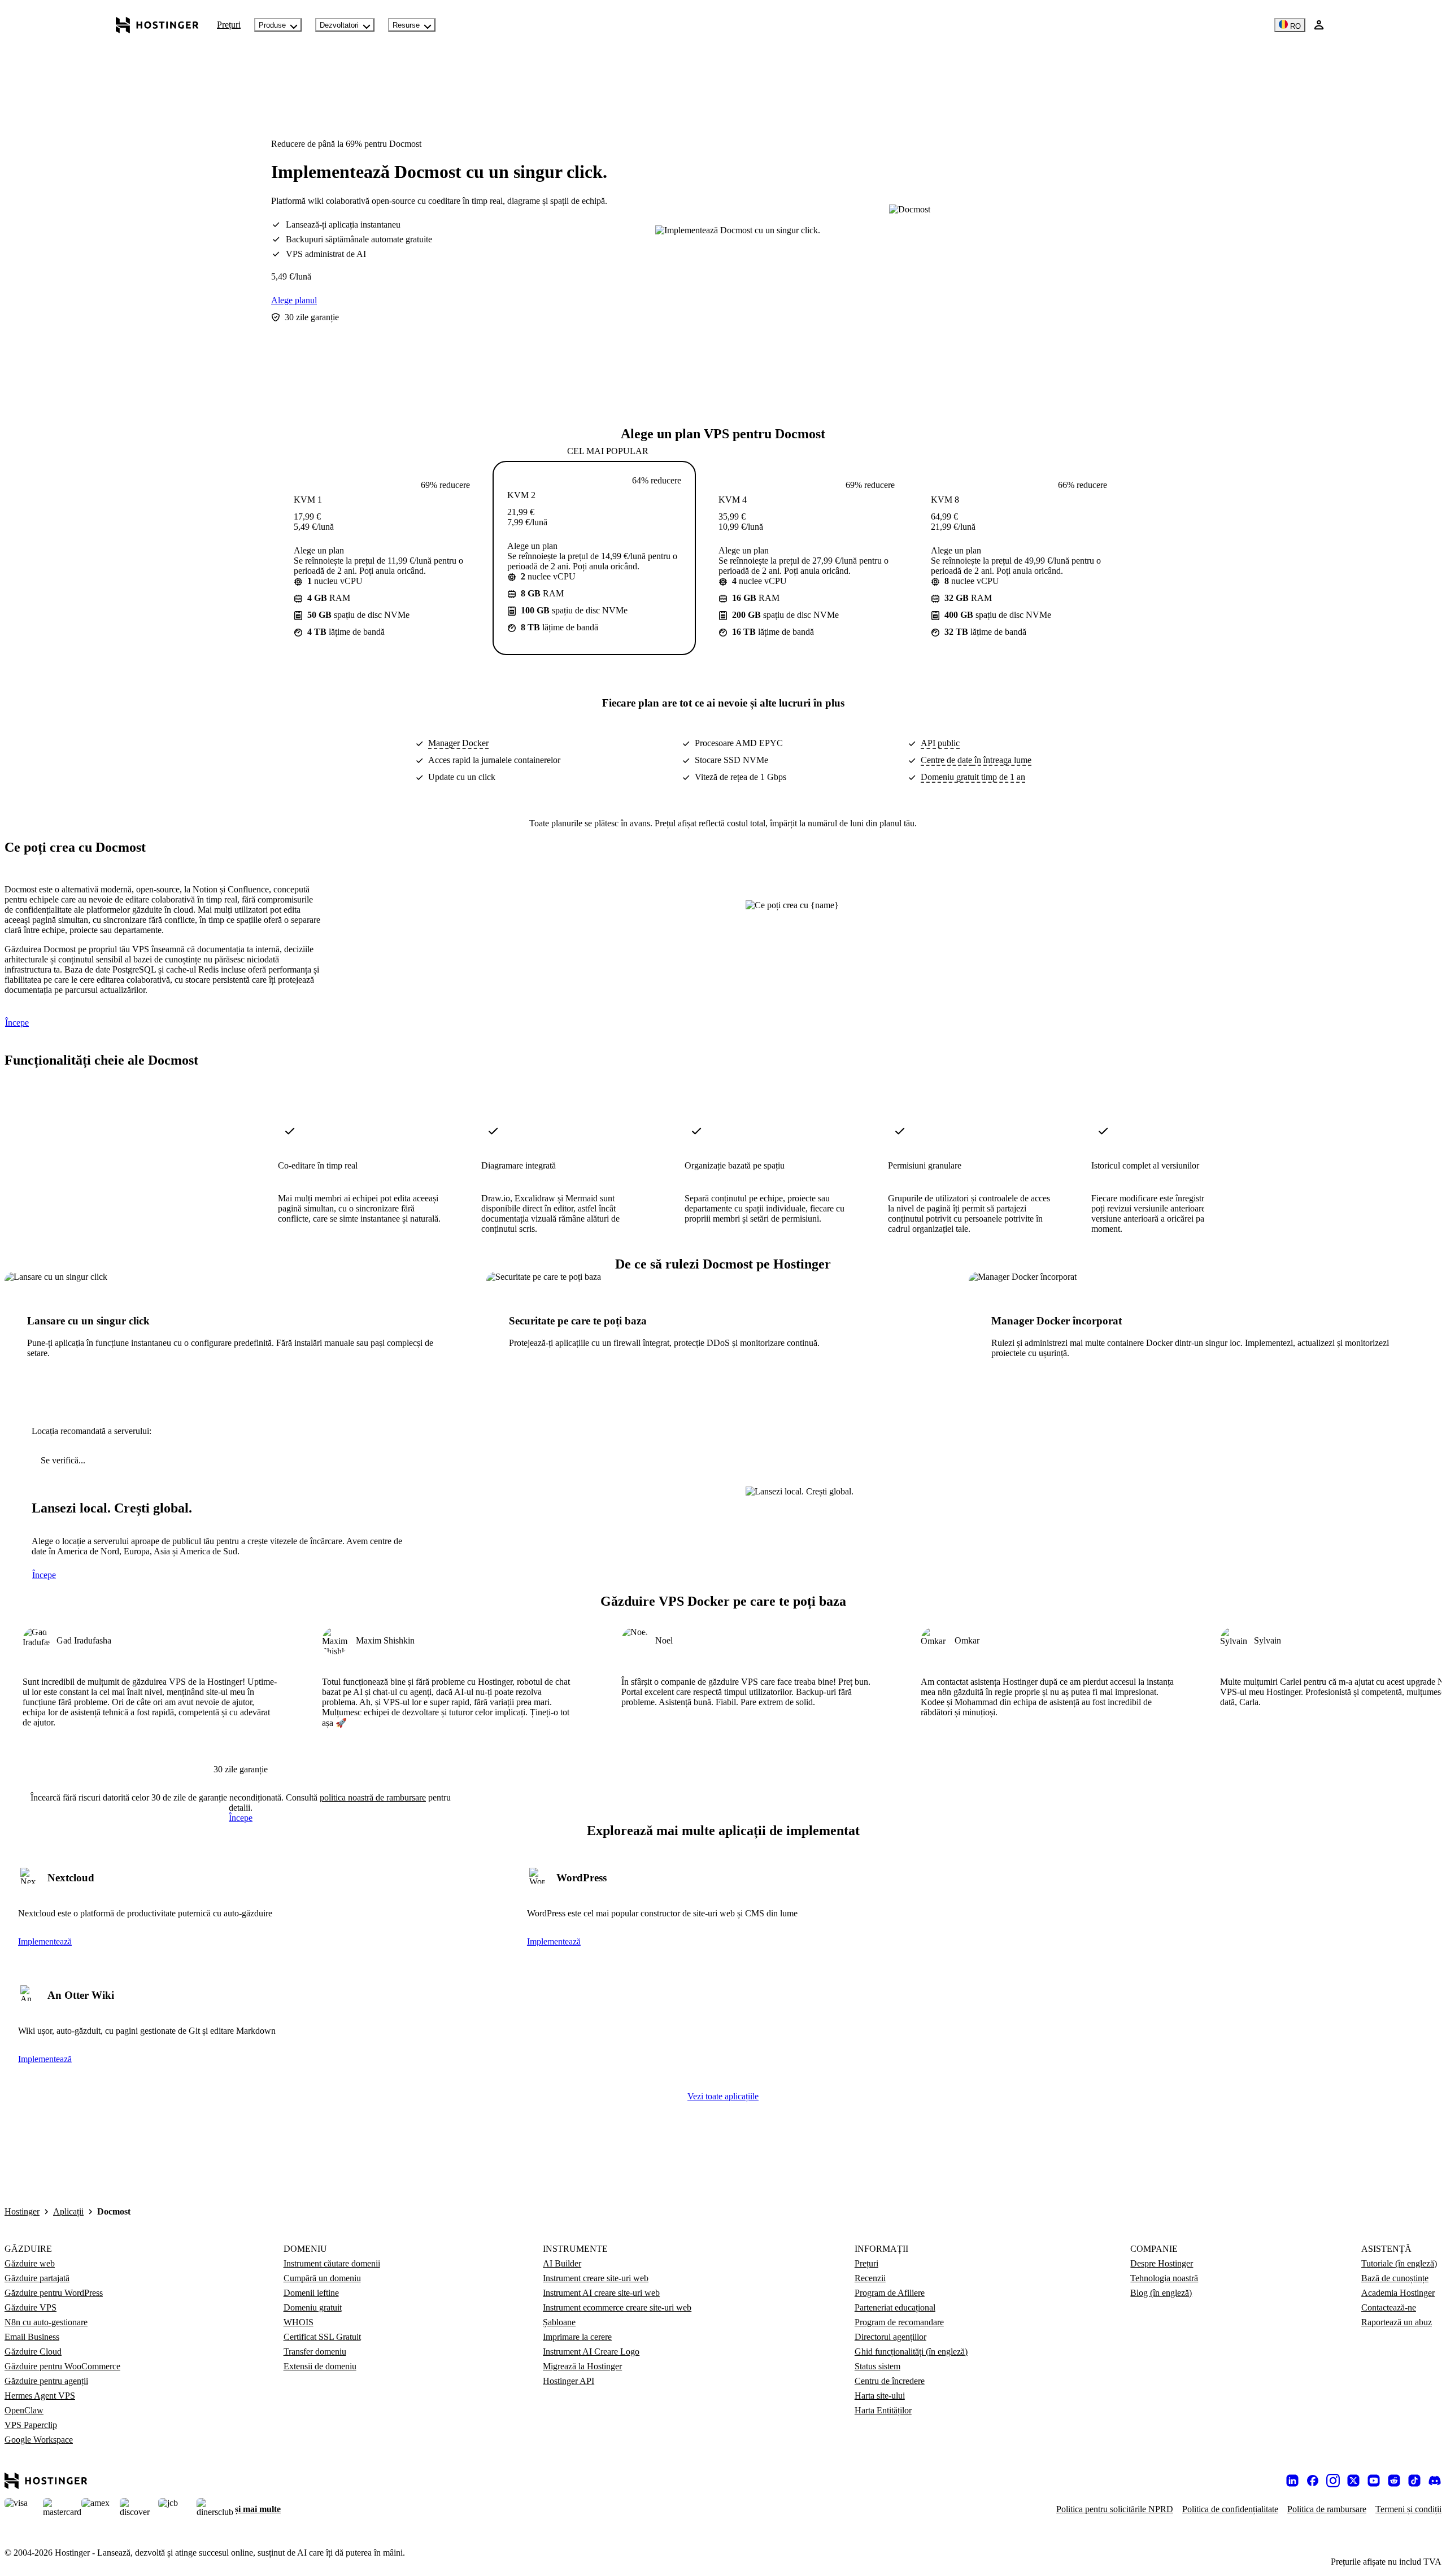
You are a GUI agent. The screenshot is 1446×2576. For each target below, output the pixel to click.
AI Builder (562, 2263)
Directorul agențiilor (890, 2337)
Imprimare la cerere (577, 2337)
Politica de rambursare (1327, 2509)
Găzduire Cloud (33, 2351)
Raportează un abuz (1397, 2322)
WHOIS (299, 2322)
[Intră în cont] (1319, 25)
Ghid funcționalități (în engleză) (911, 2351)
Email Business (32, 2337)
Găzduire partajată (37, 2278)
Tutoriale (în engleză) (1399, 2263)
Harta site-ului (880, 2396)
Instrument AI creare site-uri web (601, 2293)
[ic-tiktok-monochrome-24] (1414, 2481)
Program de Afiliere (890, 2293)
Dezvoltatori (339, 25)
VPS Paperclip (31, 2425)
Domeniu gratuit (313, 2307)
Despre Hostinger (1162, 2263)
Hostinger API (569, 2381)
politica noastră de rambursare (373, 1797)
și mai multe (258, 2509)
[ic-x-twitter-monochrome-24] (1353, 2481)
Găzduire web (30, 2263)
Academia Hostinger (1398, 2293)
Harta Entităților (883, 2410)
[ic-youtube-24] (1374, 2481)
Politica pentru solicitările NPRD (1115, 2509)
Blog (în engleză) (1161, 2293)
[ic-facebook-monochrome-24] (1313, 2481)
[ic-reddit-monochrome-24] (1394, 2481)
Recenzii (870, 2278)
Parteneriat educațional (895, 2307)
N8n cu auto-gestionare (46, 2322)
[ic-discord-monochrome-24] (1435, 2481)
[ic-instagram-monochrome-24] (1333, 2481)
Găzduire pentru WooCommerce (62, 2366)
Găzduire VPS (31, 2307)
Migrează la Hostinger (582, 2366)
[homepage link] (157, 25)
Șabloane (559, 2322)
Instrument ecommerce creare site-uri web (617, 2307)
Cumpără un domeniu (322, 2278)
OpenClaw (24, 2410)
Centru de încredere (890, 2381)
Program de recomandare (899, 2322)
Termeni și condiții (1408, 2509)
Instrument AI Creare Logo (591, 2351)
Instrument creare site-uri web (596, 2278)
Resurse (406, 25)
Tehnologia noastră (1164, 2278)
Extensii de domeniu (320, 2366)
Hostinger (22, 2211)
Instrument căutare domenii (332, 2263)
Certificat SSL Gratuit (322, 2337)
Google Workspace (39, 2440)
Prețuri (229, 25)
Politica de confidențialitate (1230, 2509)
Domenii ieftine (311, 2293)
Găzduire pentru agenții (46, 2381)
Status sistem (877, 2366)
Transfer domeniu (315, 2351)
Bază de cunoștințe (1395, 2278)
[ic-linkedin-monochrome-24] (1292, 2481)
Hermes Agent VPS (40, 2396)
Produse (272, 25)
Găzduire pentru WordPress (54, 2293)
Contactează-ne (1389, 2307)
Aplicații (68, 2211)
